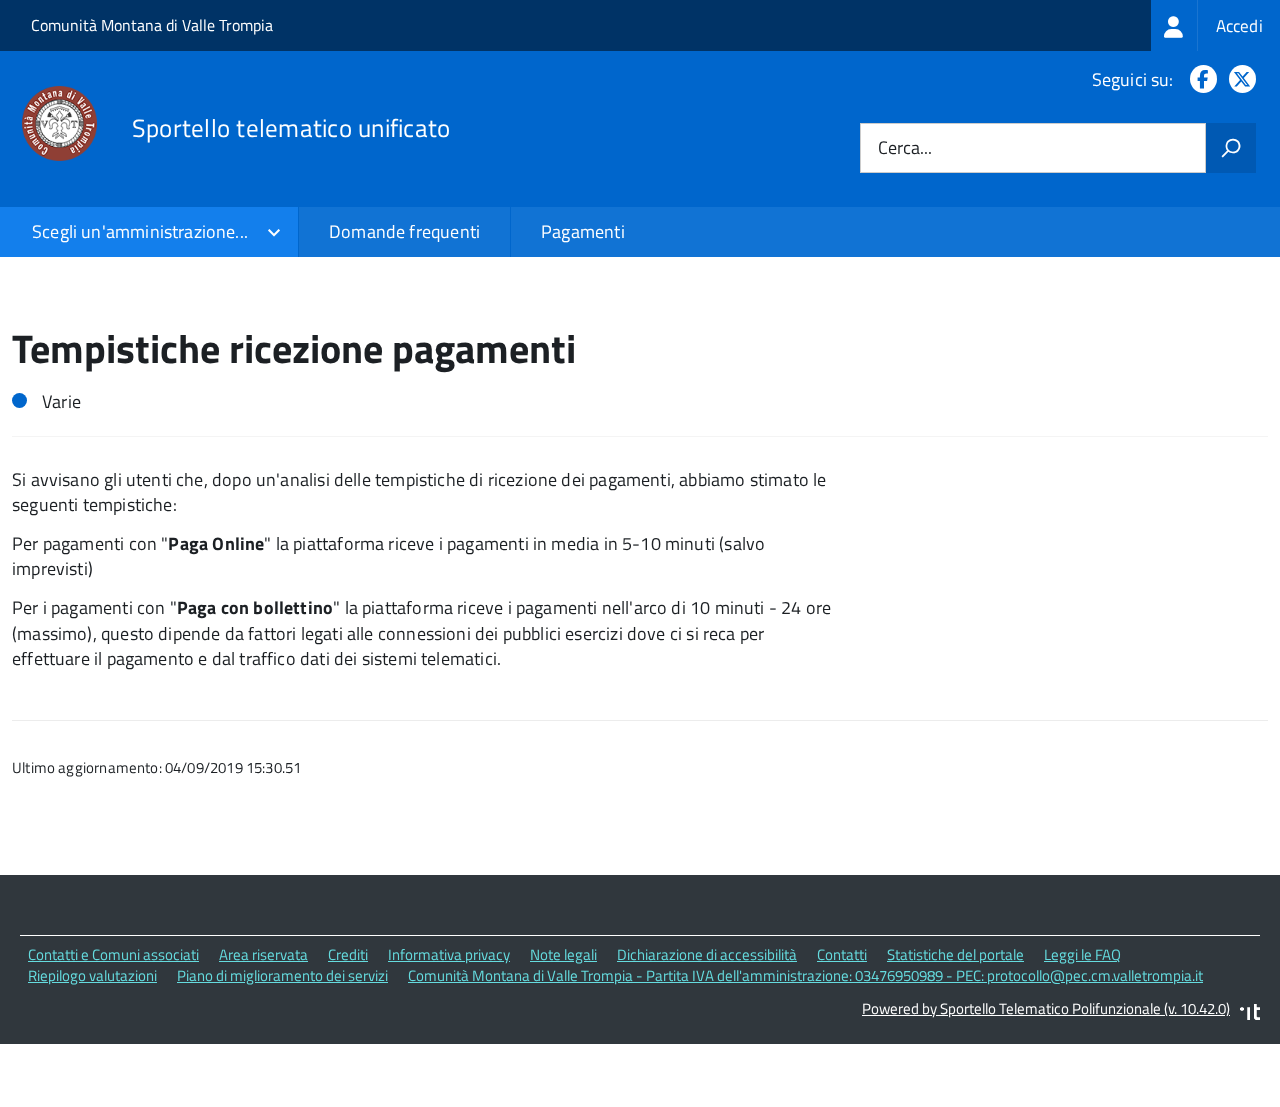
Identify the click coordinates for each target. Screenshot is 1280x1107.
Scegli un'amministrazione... (140, 231)
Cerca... (905, 148)
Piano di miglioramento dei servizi (282, 975)
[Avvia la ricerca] (1231, 148)
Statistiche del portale (955, 954)
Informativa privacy (449, 954)
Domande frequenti (404, 231)
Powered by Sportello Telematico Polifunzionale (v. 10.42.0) (1046, 1008)
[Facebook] (1199, 79)
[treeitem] (1215, 25)
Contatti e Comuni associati (113, 954)
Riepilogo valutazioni (92, 975)
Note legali (563, 954)
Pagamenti (583, 231)
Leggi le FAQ (1082, 954)
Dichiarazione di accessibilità (707, 954)
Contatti (842, 954)
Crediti (348, 954)
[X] (1238, 79)
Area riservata (263, 954)
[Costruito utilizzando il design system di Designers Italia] (1250, 1014)
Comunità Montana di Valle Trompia (152, 25)
